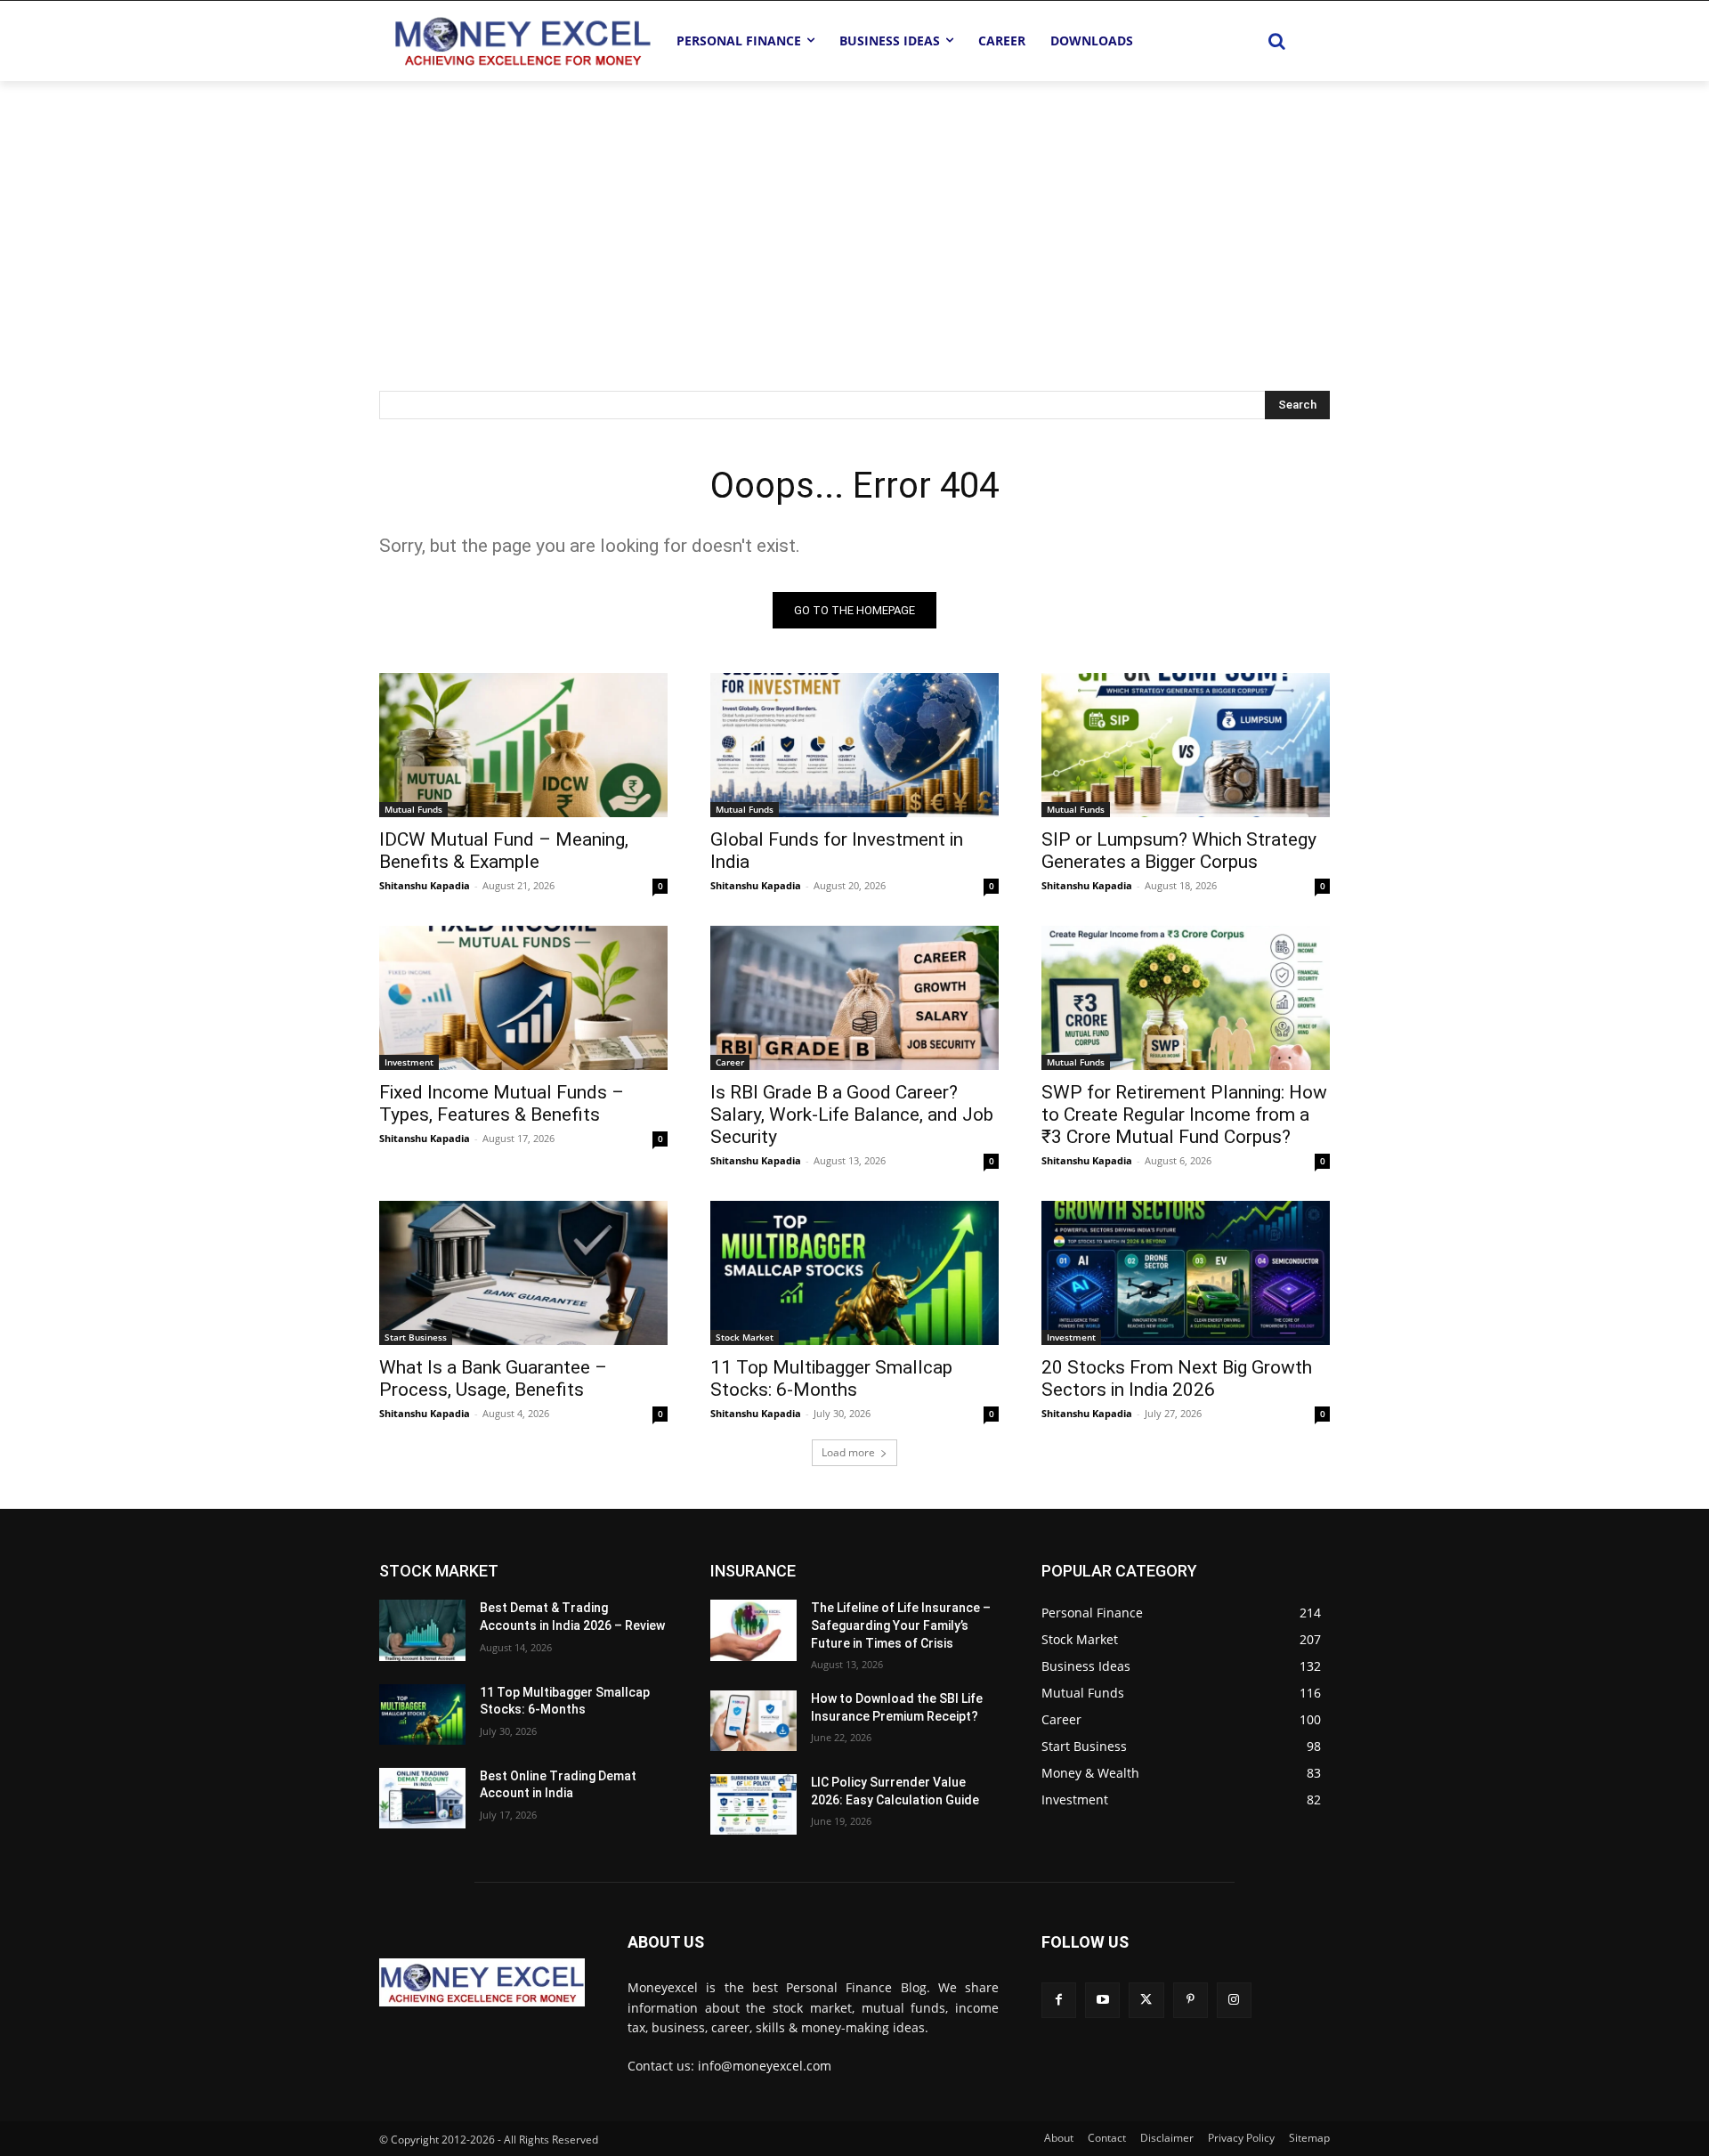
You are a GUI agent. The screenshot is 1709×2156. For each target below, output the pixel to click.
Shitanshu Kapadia (425, 885)
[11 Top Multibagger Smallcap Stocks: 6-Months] (854, 1273)
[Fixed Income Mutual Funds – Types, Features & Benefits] (523, 998)
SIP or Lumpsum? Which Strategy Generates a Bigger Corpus (1179, 851)
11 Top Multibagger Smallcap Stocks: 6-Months (831, 1378)
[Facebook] (1059, 2000)
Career (730, 1062)
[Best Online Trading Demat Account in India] (422, 1798)
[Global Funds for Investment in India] (854, 745)
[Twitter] (1146, 2000)
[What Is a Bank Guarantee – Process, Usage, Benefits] (523, 1273)
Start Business (416, 1337)
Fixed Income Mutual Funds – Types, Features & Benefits (502, 1103)
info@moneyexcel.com (765, 2066)
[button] (1276, 41)
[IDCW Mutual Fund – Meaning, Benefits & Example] (523, 745)
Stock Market (745, 1337)
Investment (409, 1062)
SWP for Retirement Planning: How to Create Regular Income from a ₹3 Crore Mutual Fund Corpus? (1184, 1114)
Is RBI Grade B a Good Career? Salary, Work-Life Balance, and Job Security (852, 1114)
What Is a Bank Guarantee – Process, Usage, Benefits (493, 1378)
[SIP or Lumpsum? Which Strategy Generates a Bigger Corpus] (1186, 745)
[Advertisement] (854, 215)
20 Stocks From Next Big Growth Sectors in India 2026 (1177, 1378)
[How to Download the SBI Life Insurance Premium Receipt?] (753, 1721)
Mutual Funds (413, 809)
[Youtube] (1102, 2000)
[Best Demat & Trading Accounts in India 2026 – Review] (422, 1630)
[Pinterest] (1191, 2000)
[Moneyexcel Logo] (522, 41)
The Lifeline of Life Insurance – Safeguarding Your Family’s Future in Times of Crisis (901, 1625)
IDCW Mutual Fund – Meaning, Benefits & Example (504, 851)
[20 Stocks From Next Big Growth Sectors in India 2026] (1186, 1273)
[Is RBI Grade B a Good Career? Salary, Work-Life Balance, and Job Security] (854, 998)
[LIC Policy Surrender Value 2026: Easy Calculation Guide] (753, 1804)
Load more (848, 1452)
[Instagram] (1234, 2000)
